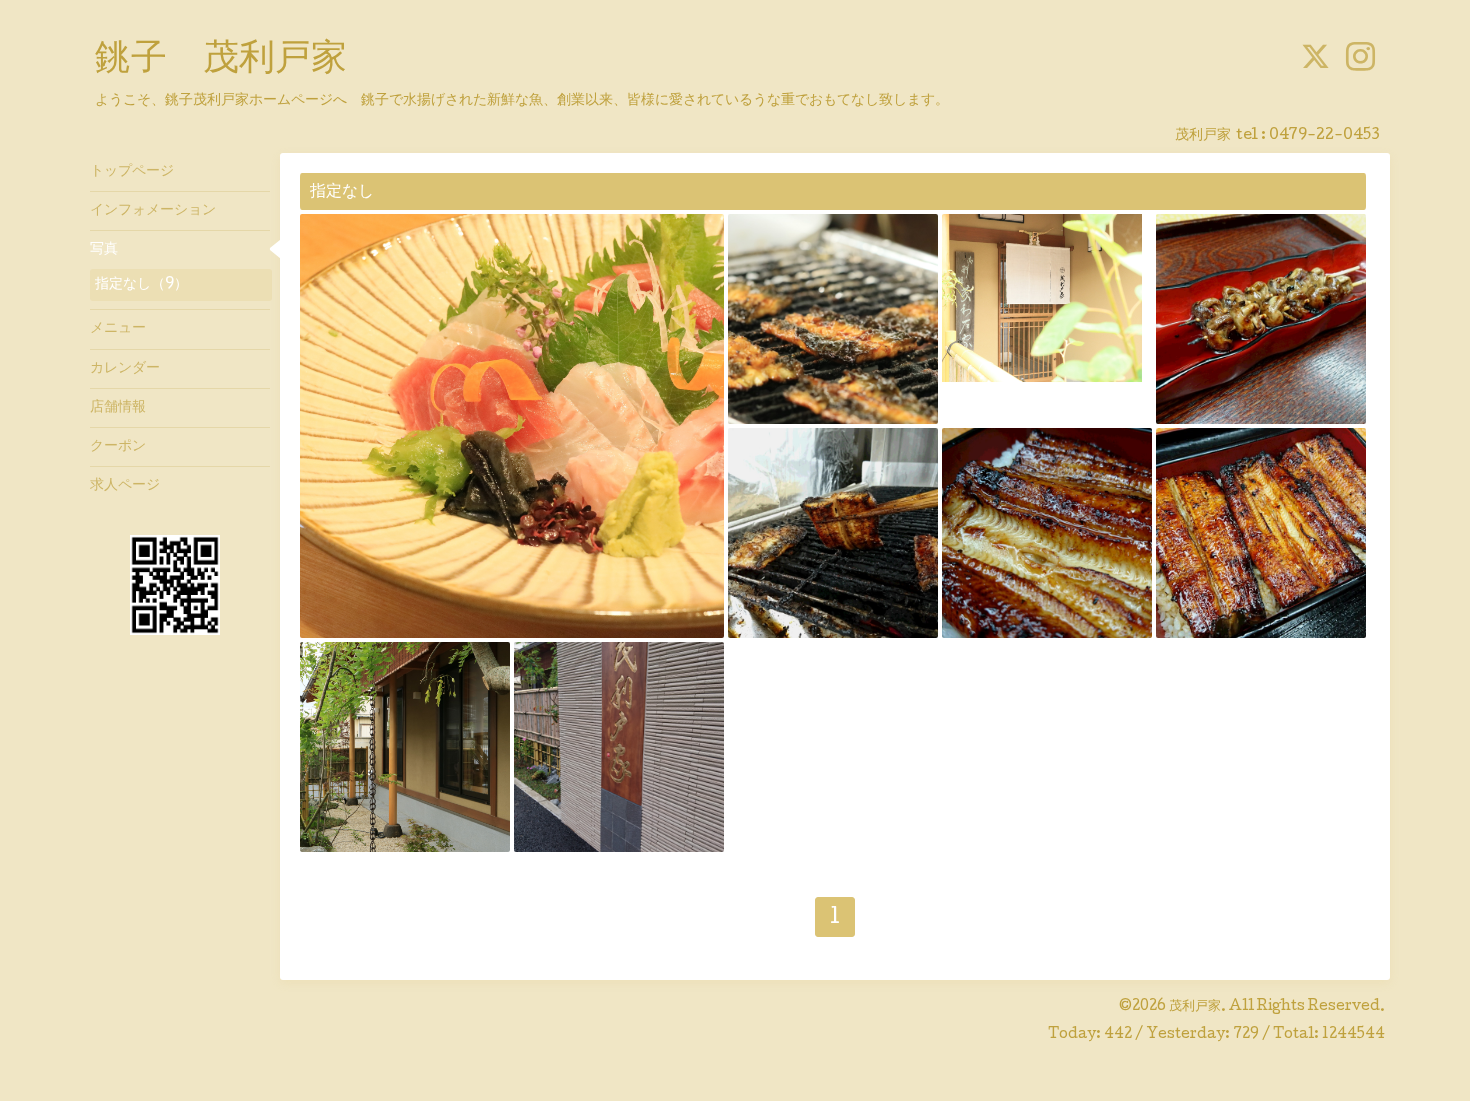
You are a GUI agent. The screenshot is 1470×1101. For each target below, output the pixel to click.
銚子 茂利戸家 (221, 61)
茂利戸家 (1195, 1007)
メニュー (118, 329)
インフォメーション (153, 211)
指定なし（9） (141, 285)
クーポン (118, 447)
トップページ (132, 172)
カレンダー (125, 369)
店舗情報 (118, 408)
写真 (104, 250)
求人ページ (125, 486)
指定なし (342, 192)
